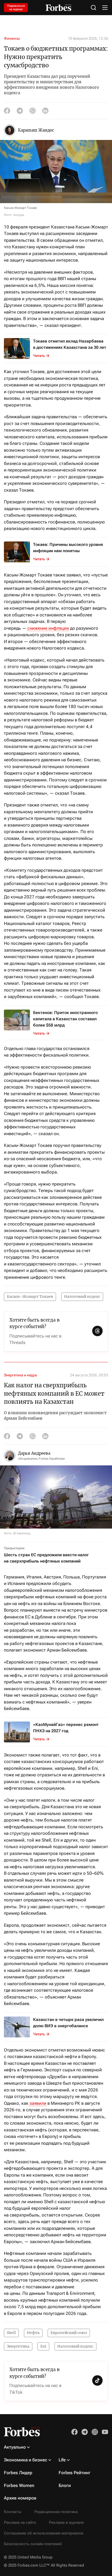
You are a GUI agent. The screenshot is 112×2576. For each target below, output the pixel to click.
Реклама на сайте (20, 2522)
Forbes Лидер (18, 2473)
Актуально (15, 2447)
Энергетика (18, 2346)
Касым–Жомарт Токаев (30, 1296)
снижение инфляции (48, 628)
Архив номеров (20, 2498)
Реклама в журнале (66, 2522)
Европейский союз (69, 2333)
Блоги (65, 2485)
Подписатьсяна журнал (16, 8)
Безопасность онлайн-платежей (33, 2544)
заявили (38, 2103)
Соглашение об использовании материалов (44, 2533)
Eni (43, 2346)
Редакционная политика (56, 2512)
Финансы (12, 38)
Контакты (13, 2512)
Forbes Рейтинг (74, 2473)
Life (62, 2460)
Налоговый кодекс (82, 1296)
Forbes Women (19, 2485)
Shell (11, 2333)
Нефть (33, 2333)
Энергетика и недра (20, 1375)
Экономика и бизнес (26, 2460)
